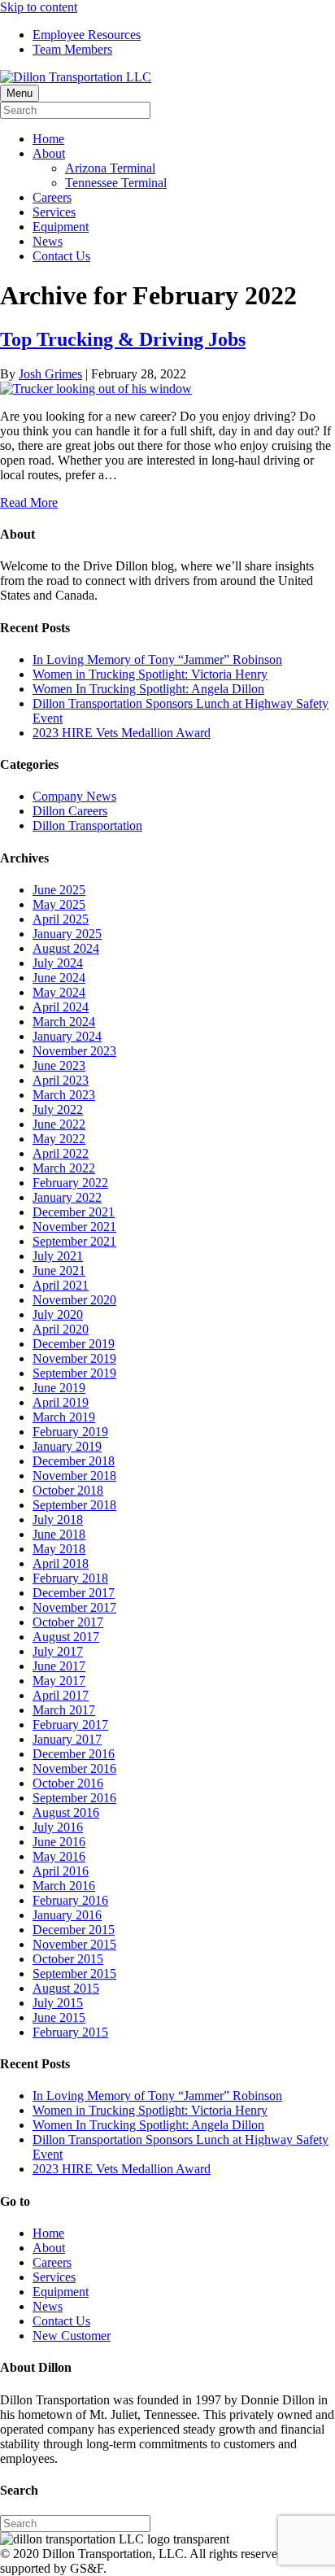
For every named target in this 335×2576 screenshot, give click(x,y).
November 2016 (74, 1768)
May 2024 (59, 992)
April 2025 (61, 919)
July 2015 (58, 2003)
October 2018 (68, 1490)
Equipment (61, 227)
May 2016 (59, 1856)
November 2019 (74, 1358)
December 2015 (74, 1930)
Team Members (72, 49)
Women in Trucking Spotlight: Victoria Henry (150, 674)
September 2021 (74, 1241)
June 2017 (59, 1666)
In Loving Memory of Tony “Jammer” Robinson (157, 659)
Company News (74, 796)
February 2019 (70, 1432)
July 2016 (58, 1827)
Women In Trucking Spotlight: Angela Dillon (148, 689)
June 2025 (59, 890)
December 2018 (74, 1461)
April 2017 (61, 1695)
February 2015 (70, 2032)
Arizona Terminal (110, 168)
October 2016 (68, 1783)
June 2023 (59, 1065)
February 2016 (70, 1900)
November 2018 (74, 1476)
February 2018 (70, 1578)
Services (54, 212)
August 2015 (66, 1988)
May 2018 (59, 1549)
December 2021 (74, 1212)
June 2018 (59, 1534)
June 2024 (59, 978)
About (49, 153)
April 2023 (61, 1080)
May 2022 (59, 1139)
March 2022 (64, 1168)
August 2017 (66, 1637)
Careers (52, 197)
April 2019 (61, 1402)
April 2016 (61, 1871)
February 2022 (70, 1183)
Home (48, 139)
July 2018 (58, 1519)
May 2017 (59, 1681)
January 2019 (67, 1446)
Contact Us (61, 256)
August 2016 (66, 1812)
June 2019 (59, 1388)
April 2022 (61, 1153)
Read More (29, 502)
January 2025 (67, 934)
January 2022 (67, 1197)
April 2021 (61, 1285)
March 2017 (64, 1710)
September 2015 (74, 1973)
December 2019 (74, 1344)
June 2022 (59, 1124)
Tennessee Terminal (116, 183)
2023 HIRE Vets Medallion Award (122, 733)
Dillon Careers (70, 811)
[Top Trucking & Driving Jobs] (96, 389)
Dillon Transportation (87, 825)
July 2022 (58, 1109)
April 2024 (61, 1007)
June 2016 (59, 1842)
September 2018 (74, 1505)
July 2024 (58, 963)
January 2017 (67, 1739)
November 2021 (74, 1227)
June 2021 (59, 1271)
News (48, 241)
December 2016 (74, 1754)
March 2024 (64, 1022)
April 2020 (61, 1329)
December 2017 (74, 1593)
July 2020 (58, 1314)
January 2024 (67, 1036)
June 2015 (59, 2017)
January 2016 (67, 1915)
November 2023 (74, 1051)
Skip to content (39, 7)
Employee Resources (87, 35)
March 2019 (64, 1417)
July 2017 (58, 1651)
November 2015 (74, 1944)
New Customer (72, 2336)
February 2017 (70, 1725)
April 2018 (61, 1563)
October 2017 (68, 1622)
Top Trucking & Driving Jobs (123, 339)
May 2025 (59, 904)
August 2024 (66, 948)
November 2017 (74, 1607)
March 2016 (64, 1886)
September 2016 (74, 1798)
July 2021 (58, 1256)
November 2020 (74, 1300)
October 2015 (68, 1959)
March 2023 (64, 1095)
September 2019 (74, 1373)
